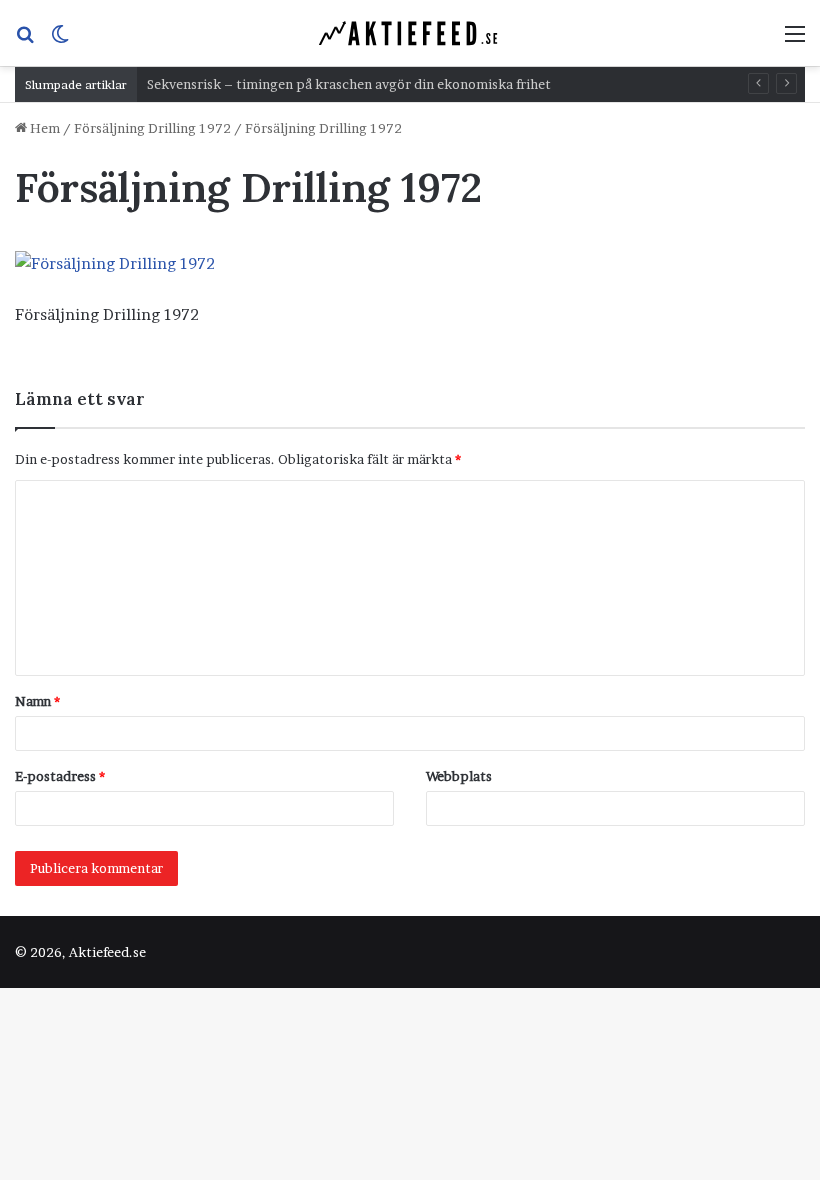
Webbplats (459, 776)
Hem (43, 128)
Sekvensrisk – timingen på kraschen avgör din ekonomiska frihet (349, 84)
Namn (37, 701)
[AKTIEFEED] (410, 33)
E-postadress (60, 776)
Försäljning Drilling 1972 (152, 128)
